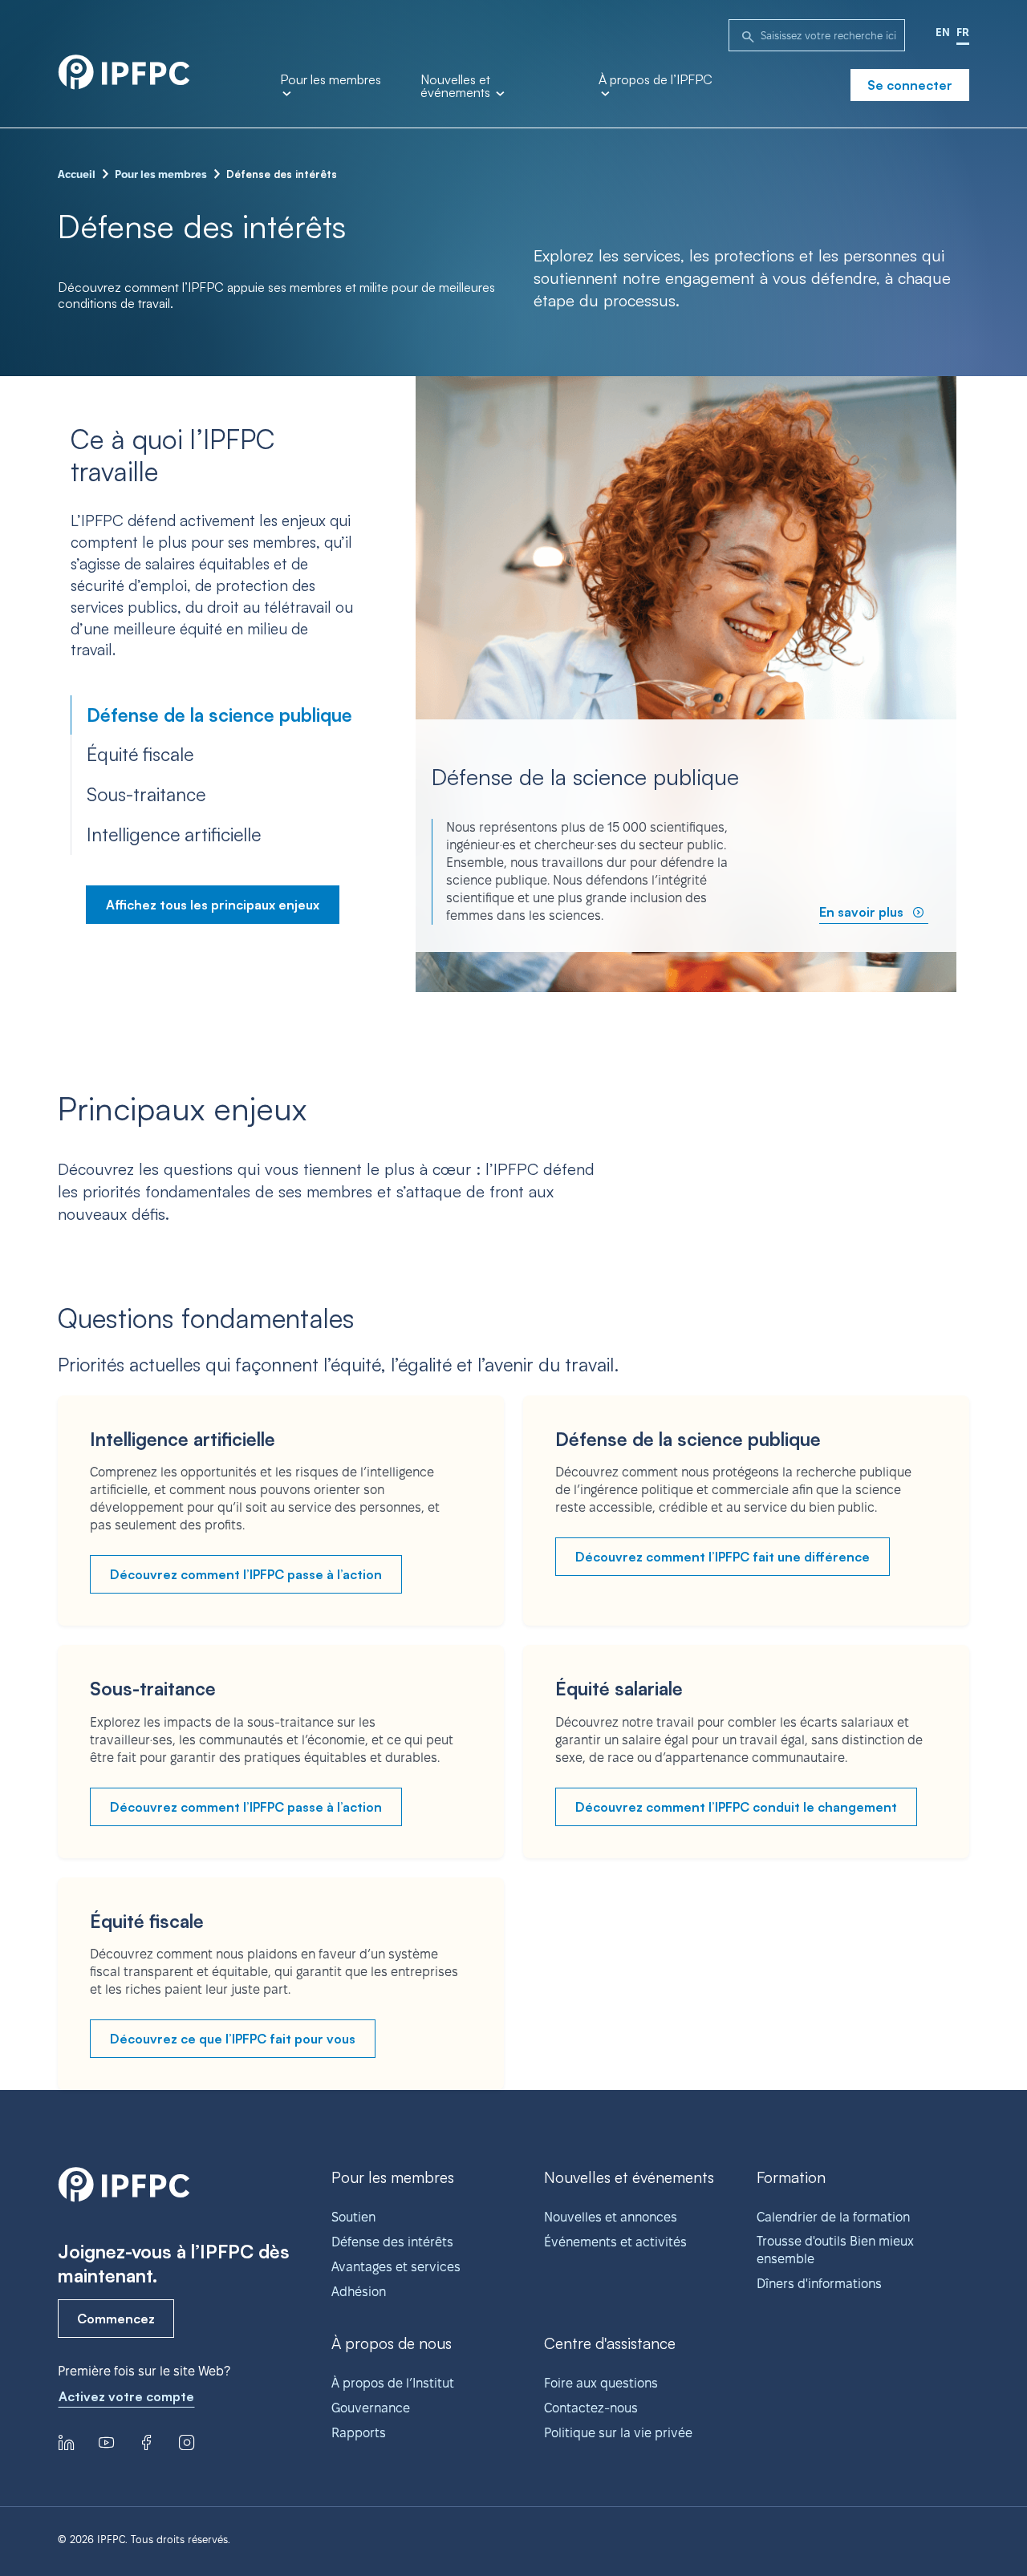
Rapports (359, 2433)
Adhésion (359, 2292)
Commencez (116, 2319)
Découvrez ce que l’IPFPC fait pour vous (233, 2039)
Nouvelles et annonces (611, 2217)
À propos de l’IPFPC (656, 80)
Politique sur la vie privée (618, 2433)
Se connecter (910, 85)
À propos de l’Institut (393, 2383)
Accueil (77, 174)
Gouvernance (371, 2408)
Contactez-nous (591, 2408)
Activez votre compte (126, 2396)
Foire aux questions (601, 2383)
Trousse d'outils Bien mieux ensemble (835, 2250)
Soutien (353, 2217)
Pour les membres (331, 80)
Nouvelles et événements (457, 87)
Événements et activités (615, 2242)
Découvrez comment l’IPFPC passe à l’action (246, 1574)
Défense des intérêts (392, 2242)
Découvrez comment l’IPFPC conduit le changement (736, 1807)
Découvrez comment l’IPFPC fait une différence (723, 1557)
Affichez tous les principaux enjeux (213, 905)
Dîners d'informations (819, 2284)
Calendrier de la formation (833, 2217)
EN (943, 32)
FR (963, 32)
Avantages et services (396, 2267)
